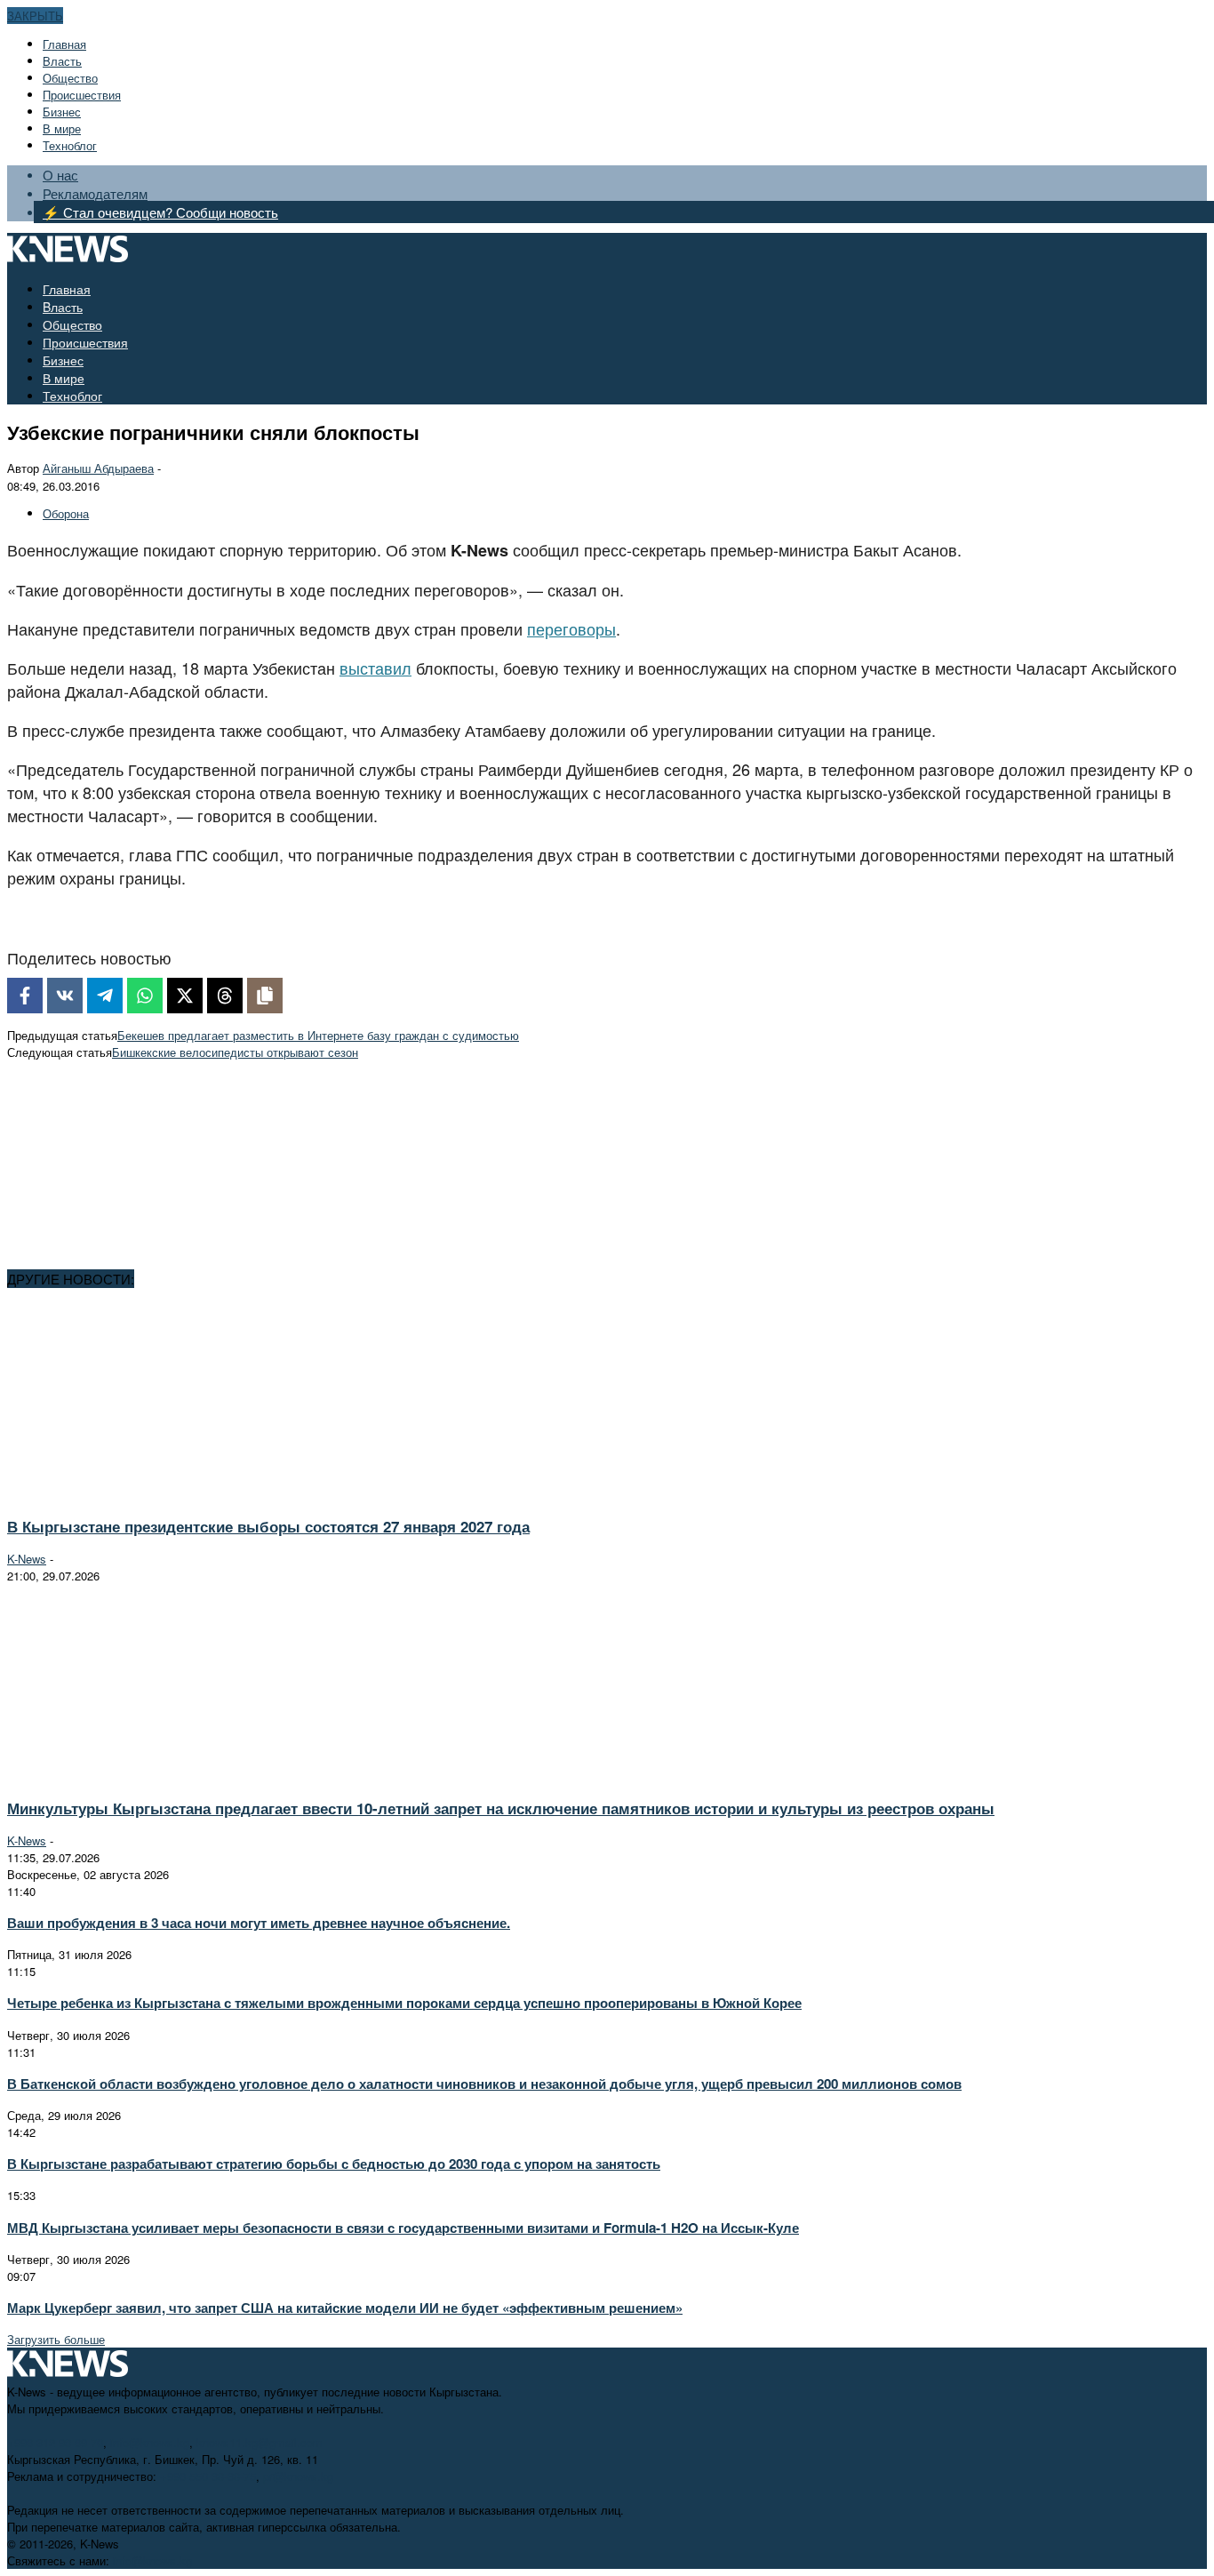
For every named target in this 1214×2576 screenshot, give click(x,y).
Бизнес (62, 112)
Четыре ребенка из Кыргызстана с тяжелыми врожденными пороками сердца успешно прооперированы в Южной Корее (404, 2003)
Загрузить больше (56, 2339)
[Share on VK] (65, 996)
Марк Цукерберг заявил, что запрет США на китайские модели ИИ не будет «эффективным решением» (345, 2308)
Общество (70, 78)
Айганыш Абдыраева (98, 468)
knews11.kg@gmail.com (260, 2442)
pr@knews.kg (298, 2476)
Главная (64, 44)
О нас (60, 175)
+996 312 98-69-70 (55, 2442)
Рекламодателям (95, 193)
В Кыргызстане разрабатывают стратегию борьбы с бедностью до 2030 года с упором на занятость (334, 2164)
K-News (27, 1559)
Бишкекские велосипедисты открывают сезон (235, 1052)
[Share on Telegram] (105, 996)
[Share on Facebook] (25, 996)
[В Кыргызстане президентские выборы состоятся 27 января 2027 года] (165, 1494)
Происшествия (82, 95)
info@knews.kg (150, 2442)
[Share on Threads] (225, 996)
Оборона (66, 513)
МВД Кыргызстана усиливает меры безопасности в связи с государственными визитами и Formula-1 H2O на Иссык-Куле (403, 2228)
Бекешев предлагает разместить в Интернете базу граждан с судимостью (318, 1035)
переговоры (571, 628)
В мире (62, 128)
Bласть (62, 61)
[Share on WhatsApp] (145, 996)
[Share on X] (185, 996)
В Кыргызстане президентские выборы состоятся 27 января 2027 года (268, 1526)
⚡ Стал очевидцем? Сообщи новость (160, 212)
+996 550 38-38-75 (208, 2476)
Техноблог (70, 145)
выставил (375, 668)
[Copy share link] (265, 996)
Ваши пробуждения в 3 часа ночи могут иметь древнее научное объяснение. (259, 1923)
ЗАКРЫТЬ (35, 16)
